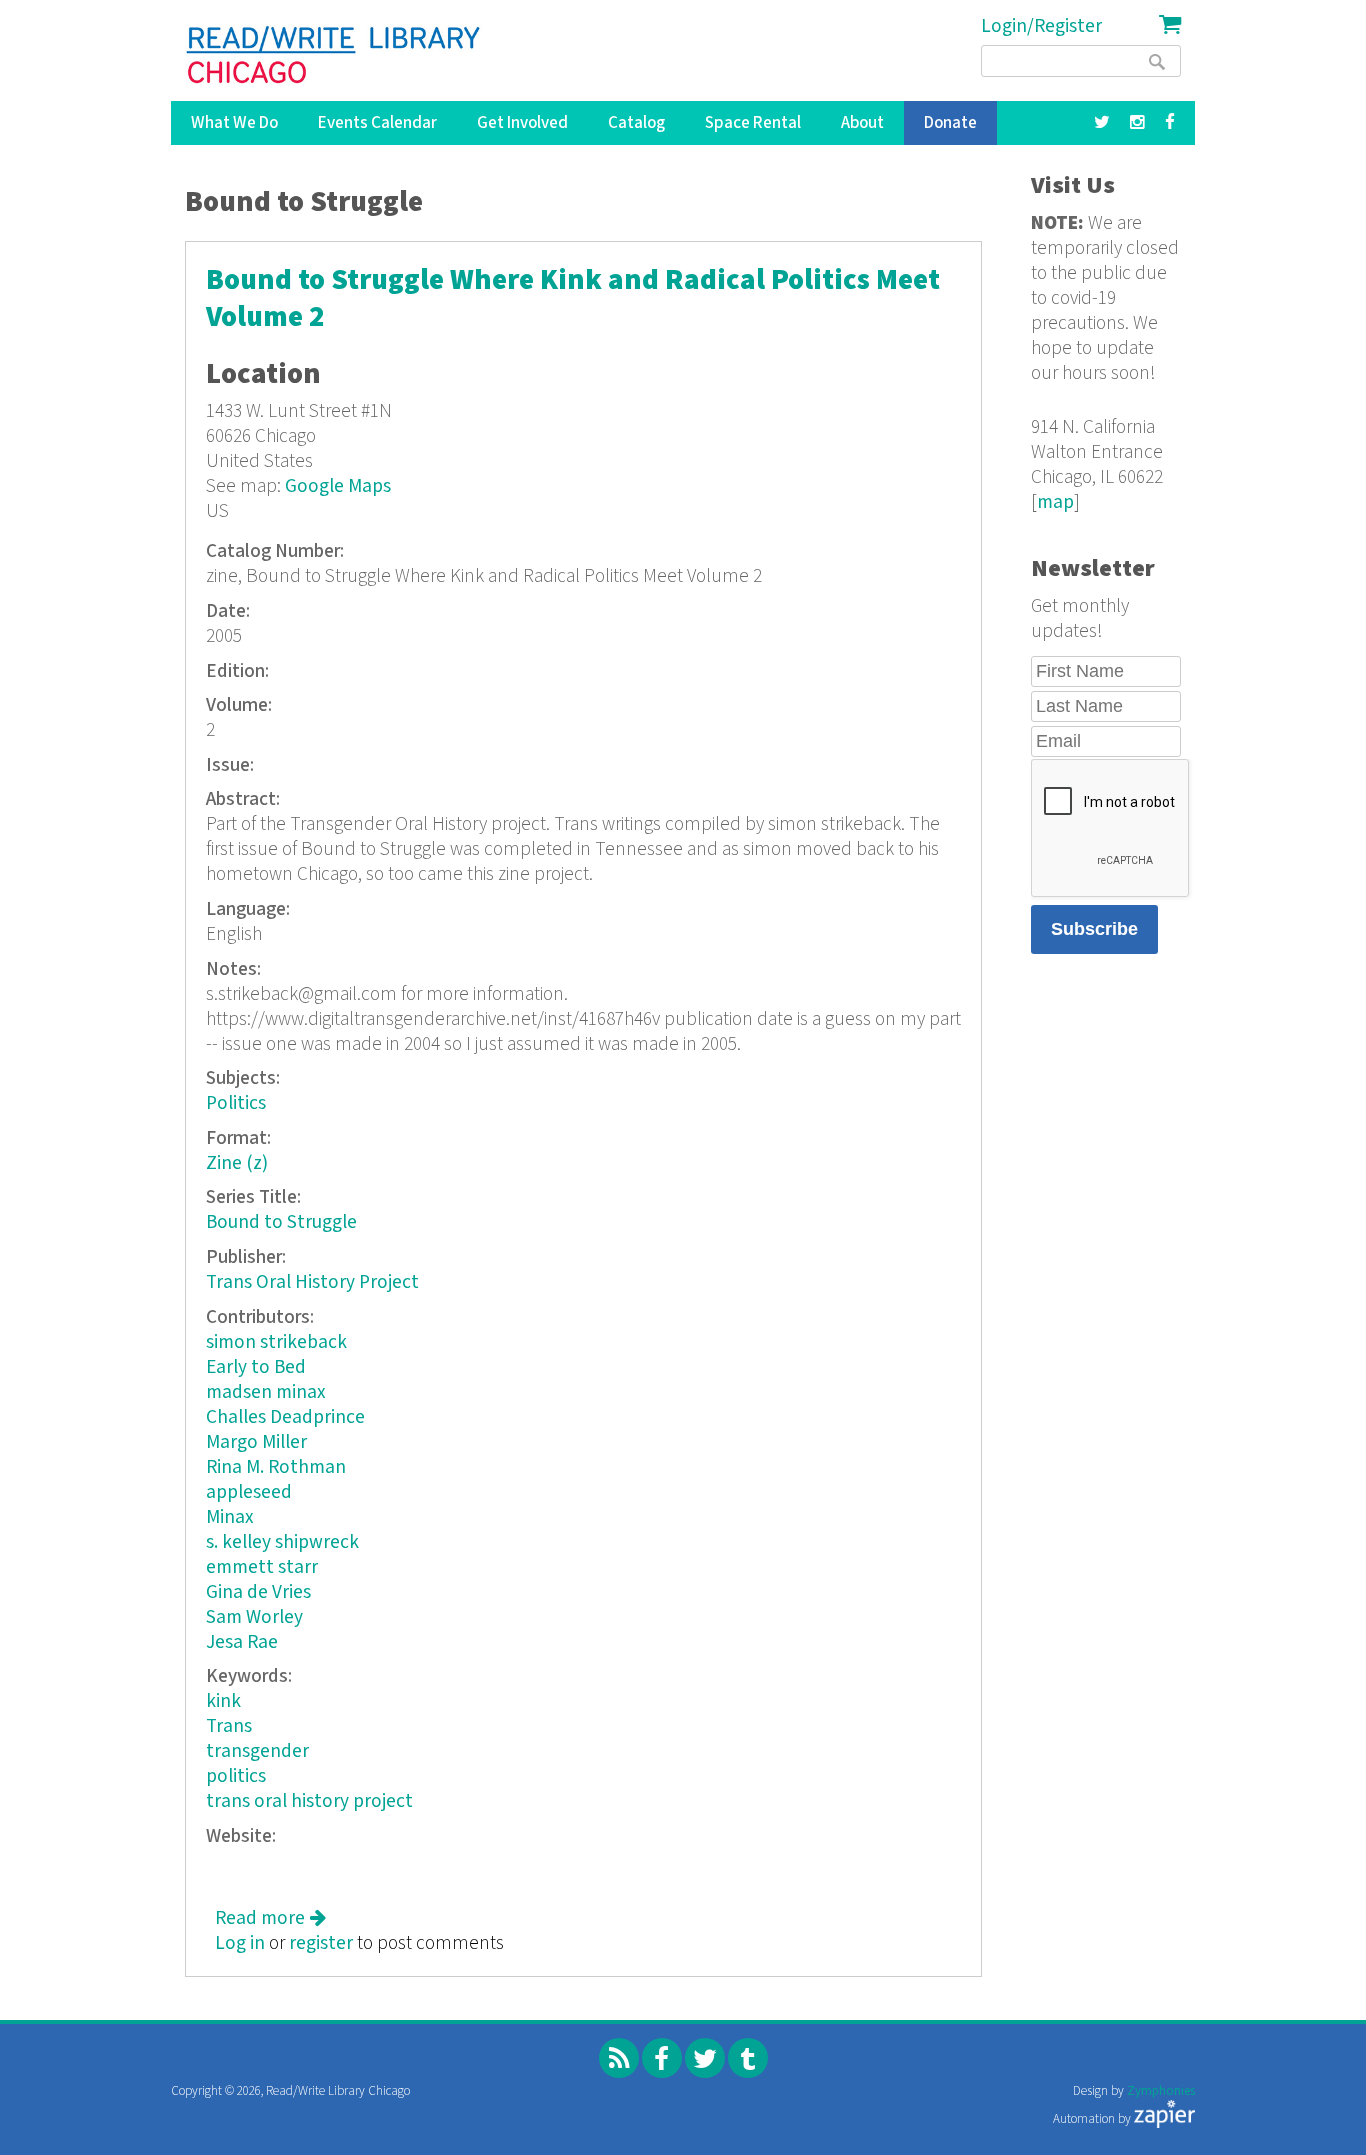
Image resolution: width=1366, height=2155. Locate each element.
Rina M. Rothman (276, 1467)
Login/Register (1041, 26)
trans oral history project (309, 1801)
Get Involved (522, 123)
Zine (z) (237, 1163)
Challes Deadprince (285, 1417)
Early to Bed (256, 1367)
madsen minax (266, 1392)
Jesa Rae (242, 1642)
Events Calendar (377, 123)
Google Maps (338, 486)
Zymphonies (1161, 2091)
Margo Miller (256, 1442)
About (862, 123)
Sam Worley (254, 1617)
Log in (240, 1943)
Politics (236, 1103)
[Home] (334, 55)
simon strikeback (276, 1342)
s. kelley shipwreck (282, 1542)
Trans (229, 1726)
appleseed (249, 1492)
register (321, 1943)
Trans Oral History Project (312, 1282)
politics (236, 1776)
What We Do (234, 123)
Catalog (636, 123)
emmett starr (262, 1567)
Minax (230, 1517)
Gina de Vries (258, 1592)
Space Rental (753, 123)
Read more (270, 1918)
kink (223, 1701)
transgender (257, 1751)
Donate (950, 123)
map (1055, 502)
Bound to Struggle (281, 1222)
